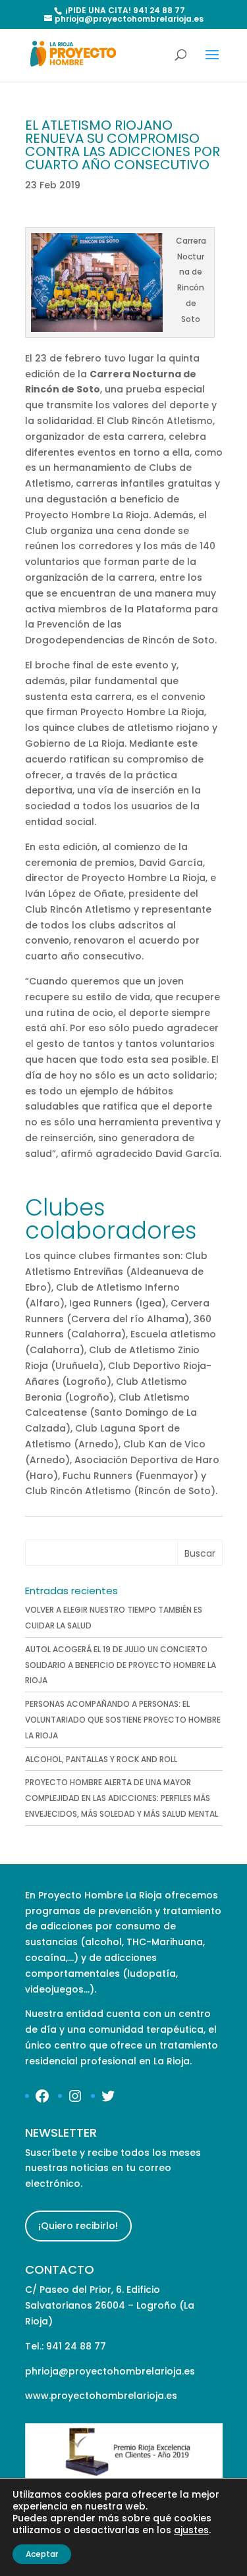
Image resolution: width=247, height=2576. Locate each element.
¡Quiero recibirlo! (78, 2226)
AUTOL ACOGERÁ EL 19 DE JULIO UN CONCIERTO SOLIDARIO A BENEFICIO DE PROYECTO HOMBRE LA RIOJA (121, 1665)
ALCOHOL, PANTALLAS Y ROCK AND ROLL (101, 1759)
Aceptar (42, 2554)
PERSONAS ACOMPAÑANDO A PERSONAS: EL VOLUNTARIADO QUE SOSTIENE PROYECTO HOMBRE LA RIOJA (123, 1720)
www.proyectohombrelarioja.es (101, 2396)
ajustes (191, 2530)
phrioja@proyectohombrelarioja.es (110, 2371)
